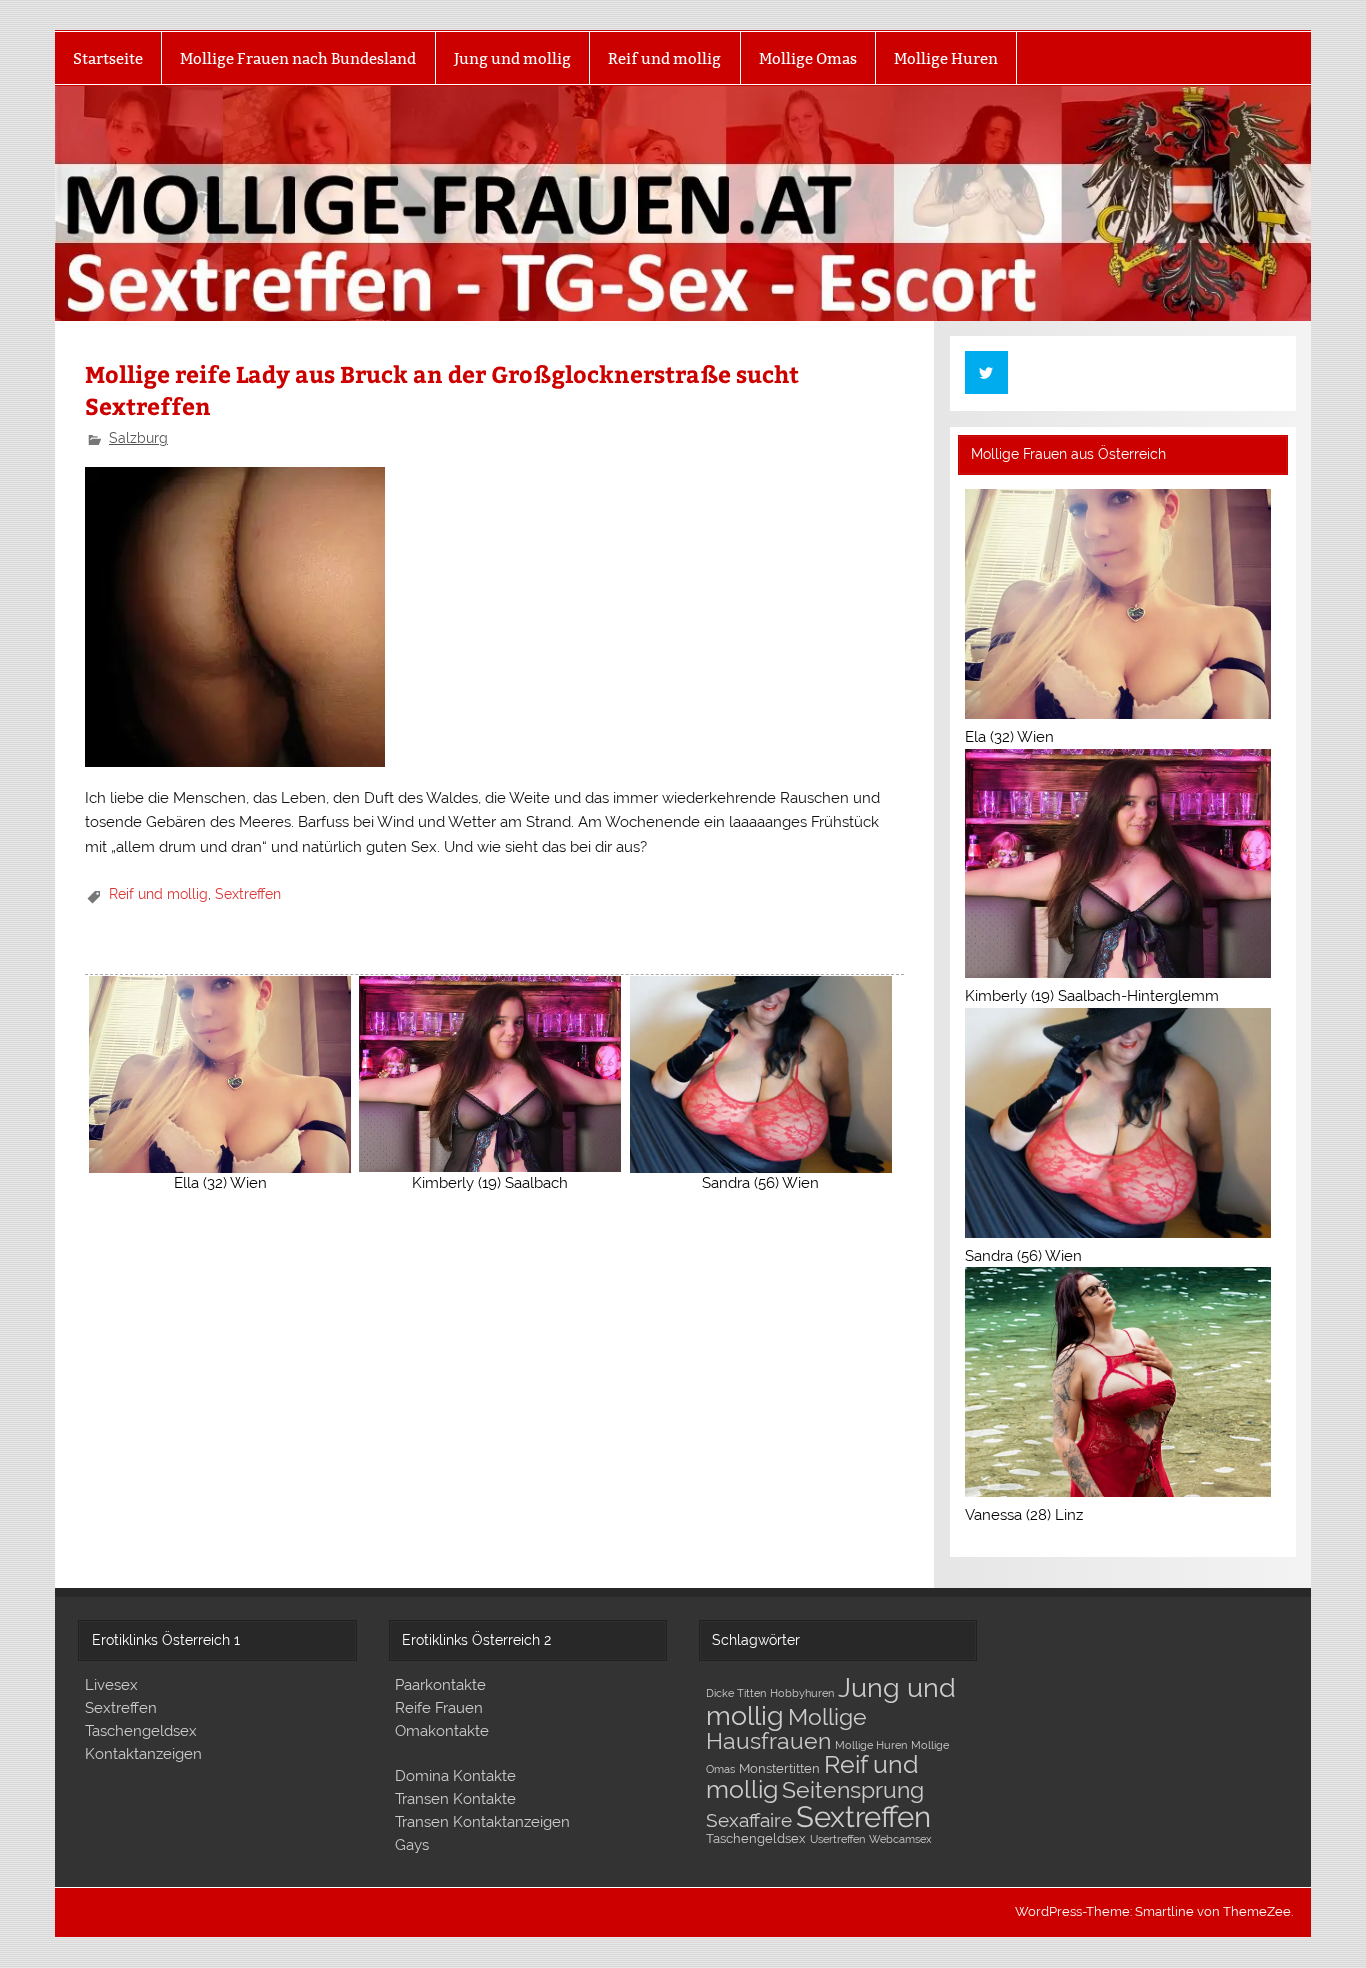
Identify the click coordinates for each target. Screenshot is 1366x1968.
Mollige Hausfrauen (786, 1728)
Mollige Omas (808, 58)
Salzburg (138, 438)
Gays (412, 1845)
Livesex (111, 1685)
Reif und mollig (664, 58)
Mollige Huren (946, 58)
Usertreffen (837, 1839)
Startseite (108, 58)
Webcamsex (900, 1839)
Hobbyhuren (802, 1693)
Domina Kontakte (455, 1776)
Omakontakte (442, 1731)
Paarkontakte (440, 1685)
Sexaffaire (749, 1820)
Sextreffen (248, 894)
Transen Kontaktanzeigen (482, 1822)
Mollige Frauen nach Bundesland (298, 58)
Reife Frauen (439, 1708)
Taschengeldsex (141, 1731)
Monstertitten (779, 1768)
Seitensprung (853, 1790)
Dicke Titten (736, 1693)
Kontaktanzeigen (143, 1754)
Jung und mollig (512, 58)
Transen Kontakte (455, 1799)
